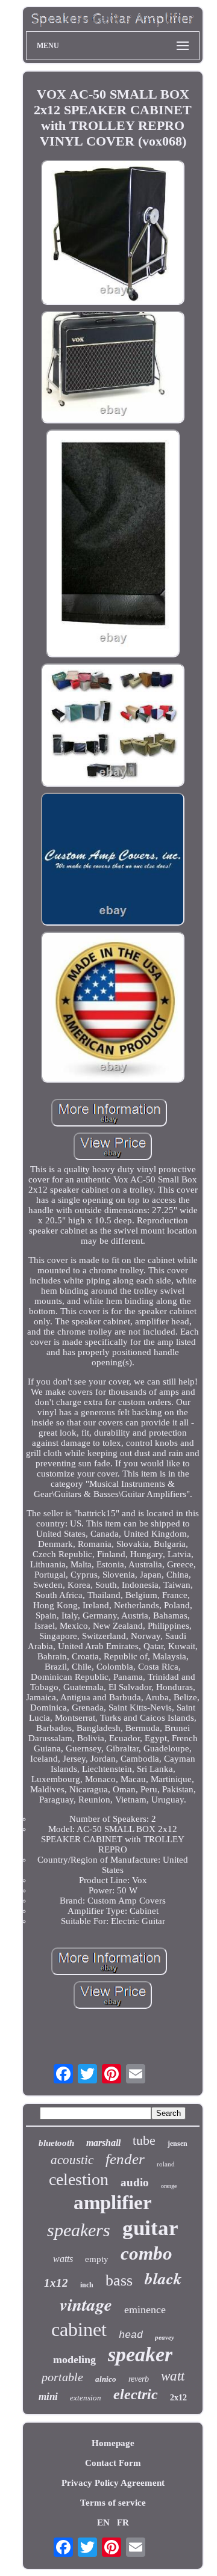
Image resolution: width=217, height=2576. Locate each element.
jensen (178, 2144)
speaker (140, 2354)
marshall (103, 2143)
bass (119, 2280)
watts (63, 2259)
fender (125, 2159)
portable (62, 2377)
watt (173, 2376)
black (163, 2278)
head (131, 2335)
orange (169, 2186)
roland (166, 2164)
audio (135, 2182)
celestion (79, 2179)
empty (97, 2259)
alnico (106, 2379)
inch (87, 2285)
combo (146, 2253)
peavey (165, 2337)
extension (86, 2398)
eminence (145, 2310)
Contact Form (113, 2463)
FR (123, 2522)
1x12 (56, 2283)
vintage (86, 2304)
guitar (150, 2228)
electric (136, 2394)
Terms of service (113, 2503)
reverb (139, 2379)
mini (48, 2396)
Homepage (113, 2443)
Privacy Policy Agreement (113, 2483)
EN (103, 2522)
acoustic (72, 2160)
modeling (74, 2359)
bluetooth (56, 2143)
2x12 (178, 2398)
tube (144, 2140)
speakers (79, 2230)
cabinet (79, 2329)
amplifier (113, 2203)
